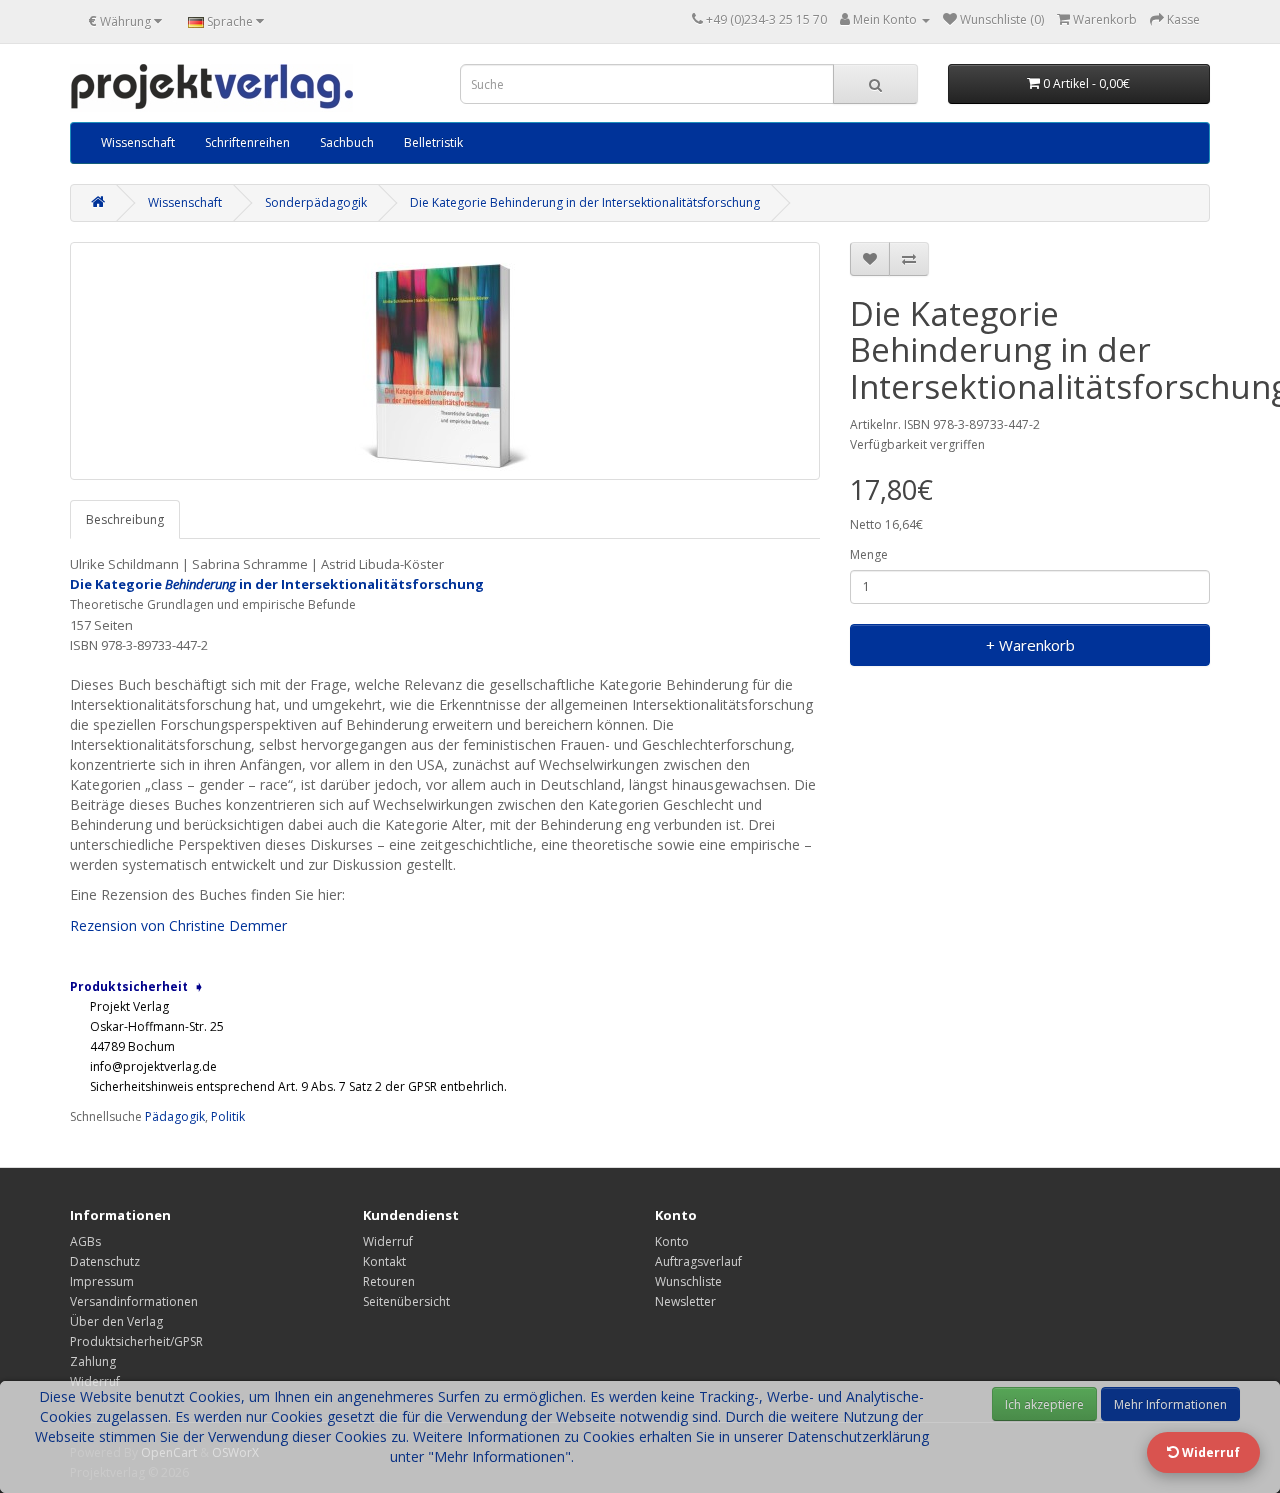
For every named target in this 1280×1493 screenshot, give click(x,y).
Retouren (389, 1281)
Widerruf (388, 1241)
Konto (672, 1241)
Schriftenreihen (247, 142)
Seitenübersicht (406, 1301)
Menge (869, 554)
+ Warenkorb (1030, 645)
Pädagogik (175, 1116)
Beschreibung (125, 519)
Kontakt (384, 1261)
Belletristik (433, 142)
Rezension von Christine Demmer (178, 925)
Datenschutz (105, 1261)
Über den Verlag (116, 1321)
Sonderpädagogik (316, 202)
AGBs (85, 1241)
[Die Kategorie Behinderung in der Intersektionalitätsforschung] (445, 361)
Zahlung (93, 1361)
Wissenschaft (138, 142)
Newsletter (685, 1301)
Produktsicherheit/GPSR (136, 1341)
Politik (228, 1116)
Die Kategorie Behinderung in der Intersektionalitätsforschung (585, 202)
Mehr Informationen (1170, 1404)
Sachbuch (347, 142)
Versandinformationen (134, 1301)
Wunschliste (688, 1281)
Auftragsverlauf (698, 1261)
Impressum (102, 1281)
